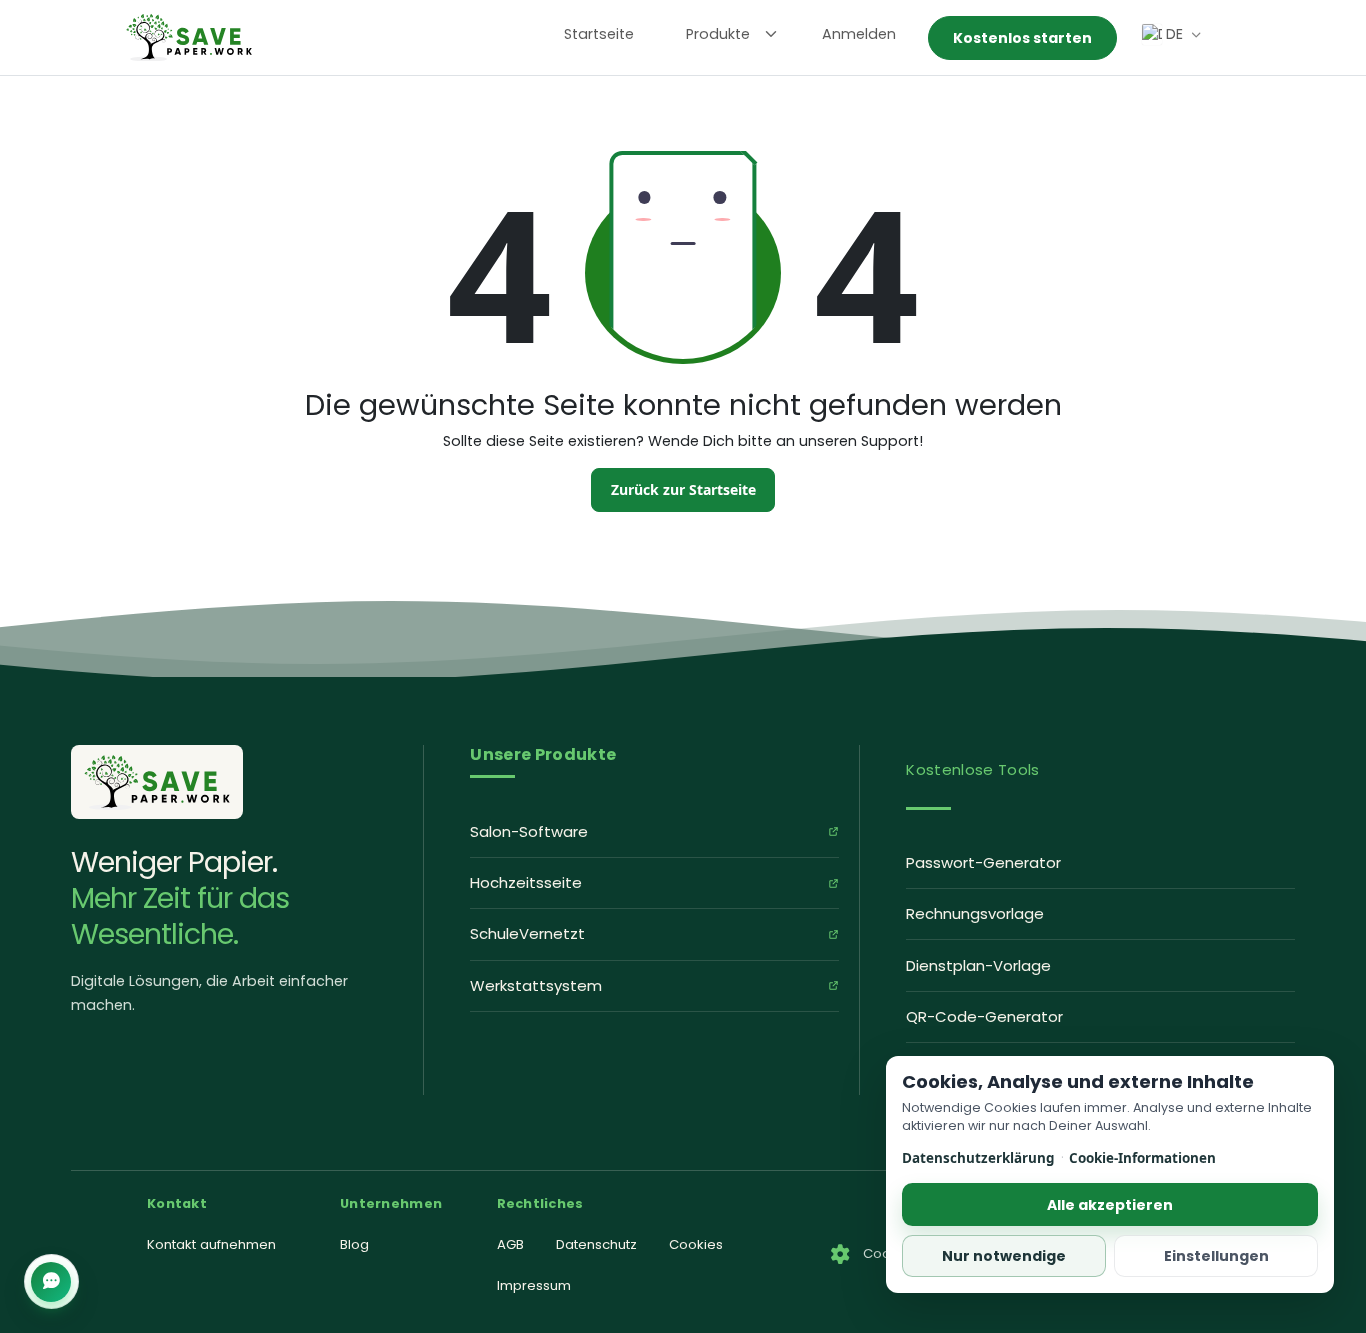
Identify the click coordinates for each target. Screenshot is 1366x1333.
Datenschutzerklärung (978, 1158)
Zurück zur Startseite (683, 489)
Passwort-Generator (983, 862)
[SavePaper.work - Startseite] (189, 36)
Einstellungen (1216, 1256)
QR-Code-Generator (984, 1016)
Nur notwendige (1004, 1256)
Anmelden (859, 34)
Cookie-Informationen (1142, 1158)
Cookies (696, 1244)
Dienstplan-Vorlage (978, 965)
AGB (510, 1244)
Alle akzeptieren (1110, 1205)
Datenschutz (596, 1244)
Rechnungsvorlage (975, 913)
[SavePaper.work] (157, 782)
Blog (354, 1244)
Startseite (599, 34)
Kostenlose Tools (972, 769)
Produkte (718, 34)
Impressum (534, 1285)
